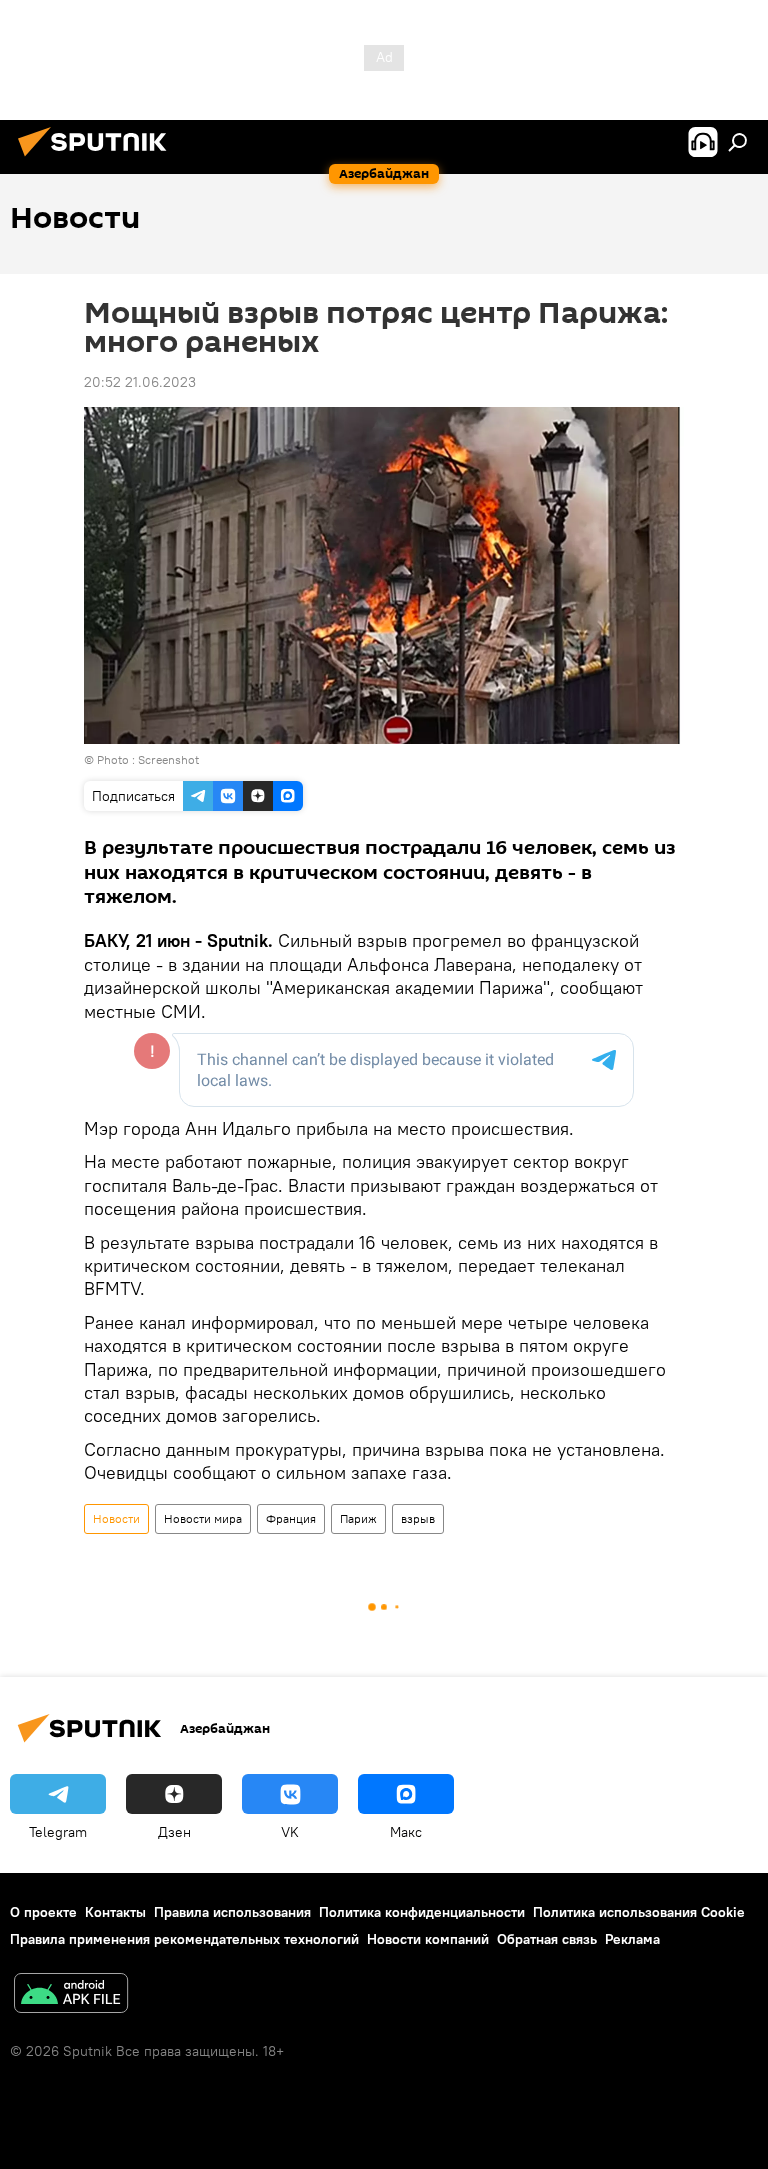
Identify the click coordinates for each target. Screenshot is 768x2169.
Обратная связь (547, 1939)
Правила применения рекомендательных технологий (184, 1939)
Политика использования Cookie (639, 1912)
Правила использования (232, 1912)
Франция (291, 1518)
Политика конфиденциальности (422, 1912)
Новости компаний (428, 1939)
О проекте (43, 1912)
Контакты (115, 1912)
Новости (116, 1518)
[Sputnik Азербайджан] (98, 159)
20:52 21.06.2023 (140, 382)
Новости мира (203, 1518)
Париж (358, 1518)
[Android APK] (71, 1995)
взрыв (418, 1518)
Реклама (632, 1939)
